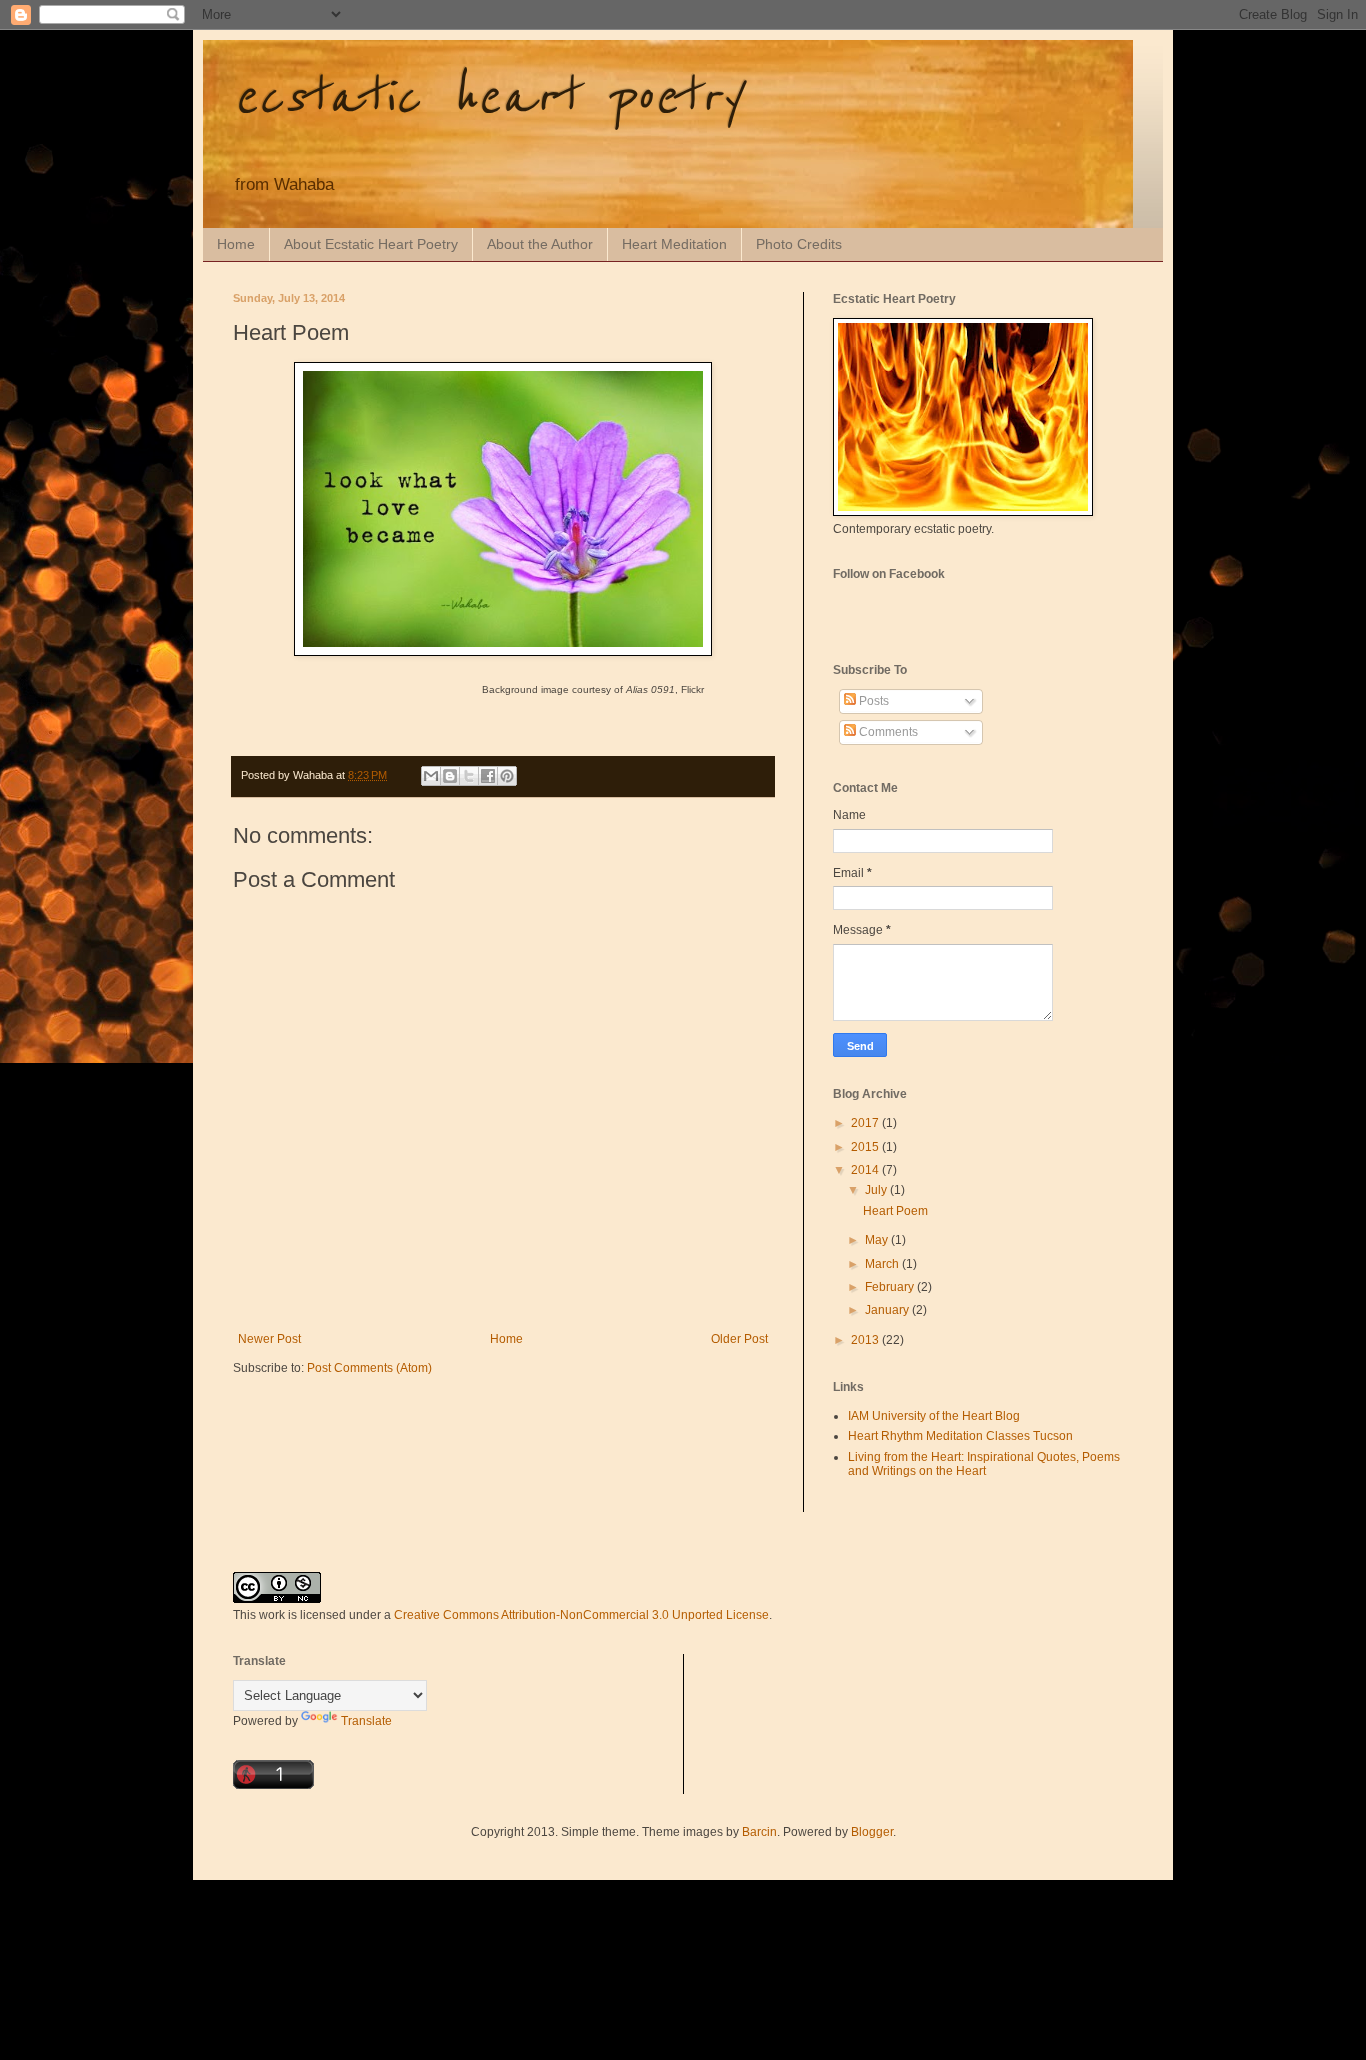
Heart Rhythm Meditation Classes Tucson (960, 1436)
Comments (887, 732)
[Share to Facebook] (488, 776)
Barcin (759, 1832)
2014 (866, 1170)
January (888, 1310)
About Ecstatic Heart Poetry (371, 244)
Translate (366, 1721)
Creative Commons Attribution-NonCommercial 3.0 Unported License (581, 1615)
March (883, 1264)
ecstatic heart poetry (487, 97)
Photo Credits (799, 244)
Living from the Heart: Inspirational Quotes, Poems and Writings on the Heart (984, 1464)
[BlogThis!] (450, 776)
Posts (872, 701)
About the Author (540, 244)
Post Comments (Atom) (369, 1368)
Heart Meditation (674, 244)
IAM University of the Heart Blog (934, 1416)
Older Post (739, 1339)
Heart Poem (895, 1211)
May (878, 1240)
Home (236, 244)
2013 (866, 1340)
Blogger (872, 1832)
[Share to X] (469, 776)
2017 (866, 1123)
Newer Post (269, 1339)
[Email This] (431, 776)
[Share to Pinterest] (507, 776)
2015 (866, 1147)
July (877, 1190)
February (891, 1287)
